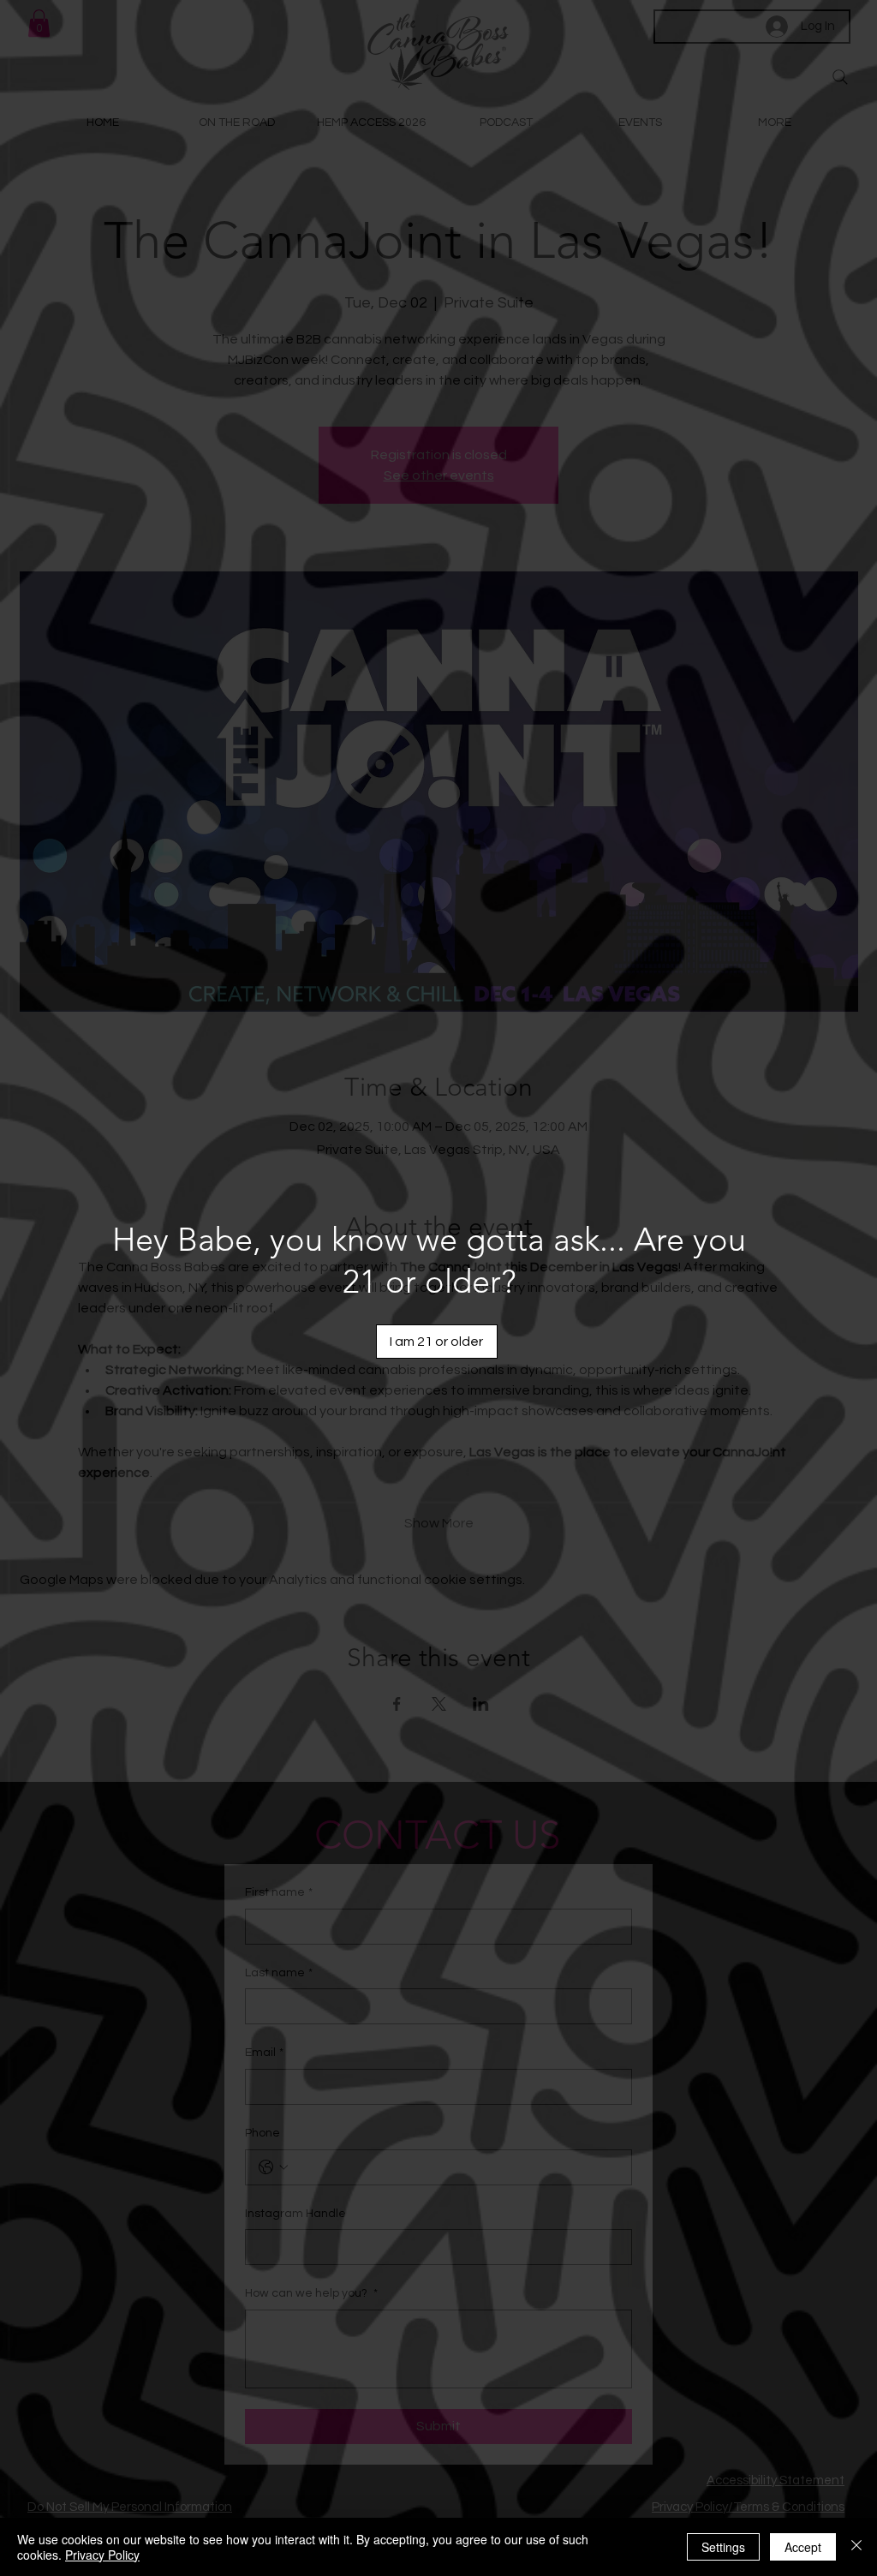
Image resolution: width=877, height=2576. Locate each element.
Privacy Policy (102, 2555)
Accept (803, 2547)
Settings (723, 2547)
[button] (437, 1342)
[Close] (856, 2547)
